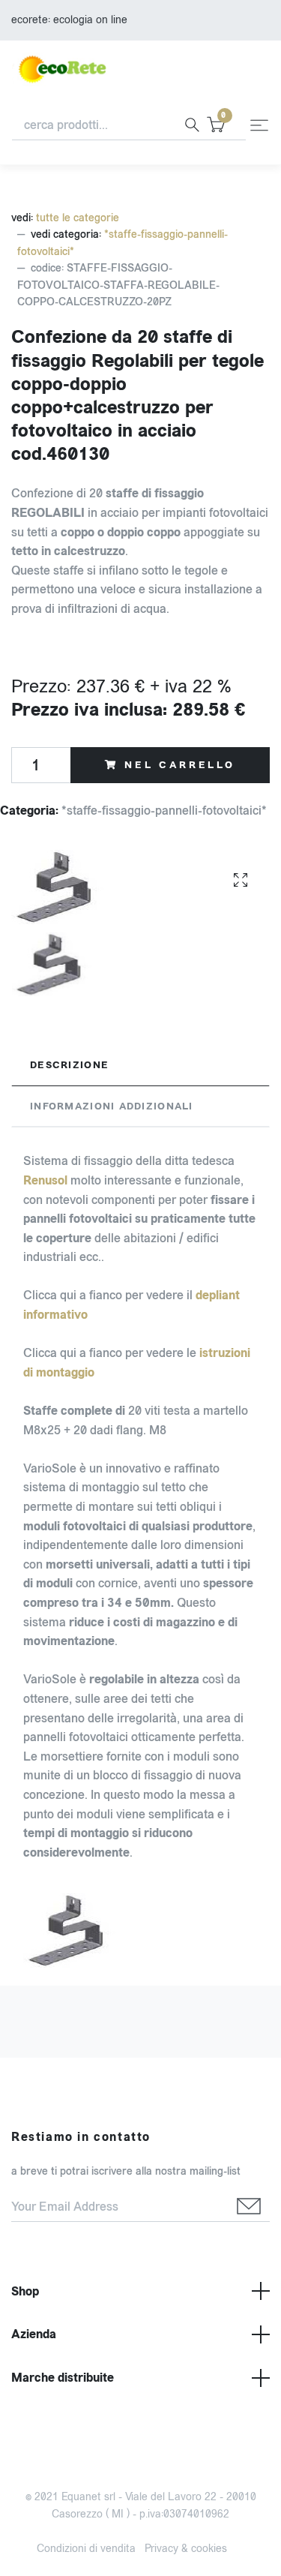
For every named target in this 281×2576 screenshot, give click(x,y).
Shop (25, 2291)
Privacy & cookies (186, 2549)
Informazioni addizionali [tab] (112, 1106)
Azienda (34, 2334)
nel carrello (180, 765)
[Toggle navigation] (259, 125)
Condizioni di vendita (86, 2549)
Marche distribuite (63, 2378)
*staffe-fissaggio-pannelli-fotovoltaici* (164, 811)
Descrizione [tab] (69, 1065)
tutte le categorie (78, 218)
